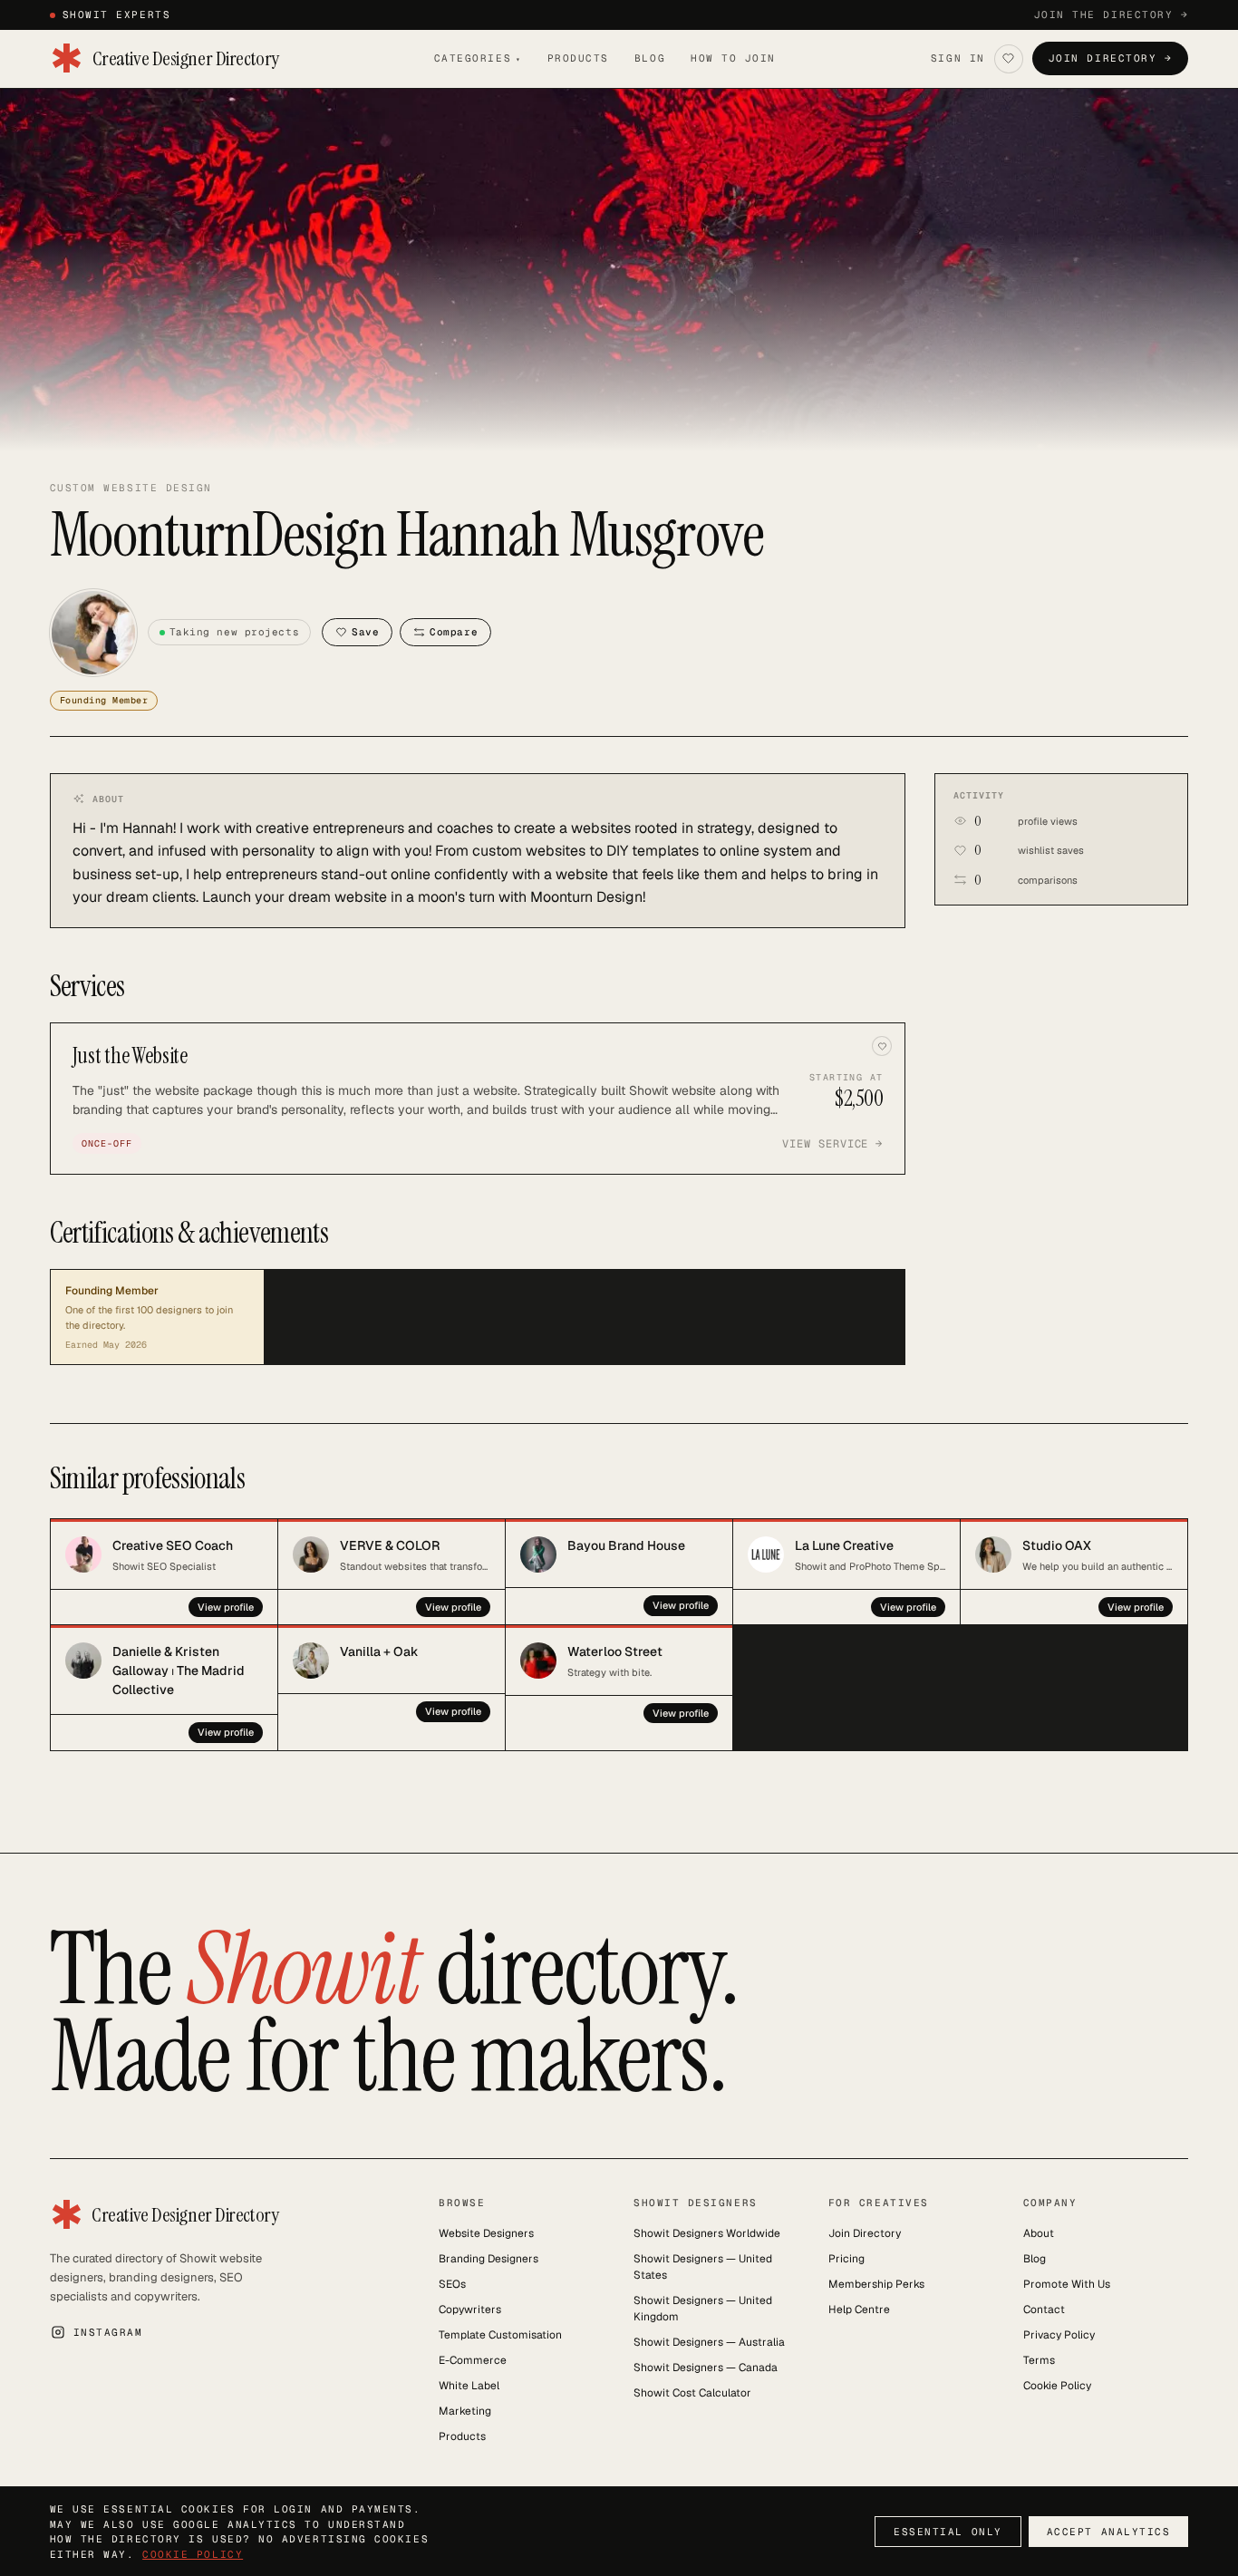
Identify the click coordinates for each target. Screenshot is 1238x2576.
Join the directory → (1112, 15)
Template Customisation (500, 2335)
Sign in (958, 58)
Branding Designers (488, 2259)
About (1039, 2233)
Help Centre (859, 2310)
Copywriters (470, 2310)
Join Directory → (1111, 58)
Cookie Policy (1057, 2386)
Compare (454, 632)
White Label (469, 2386)
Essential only (948, 2532)
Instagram (108, 2332)
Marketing (465, 2411)
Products (578, 58)
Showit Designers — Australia (709, 2342)
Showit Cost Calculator (692, 2393)
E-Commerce (473, 2360)
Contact (1044, 2310)
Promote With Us (1067, 2284)
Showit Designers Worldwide (707, 2233)
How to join (733, 58)
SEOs (452, 2284)
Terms (1039, 2360)
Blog (650, 58)
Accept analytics (1109, 2532)
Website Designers (486, 2233)
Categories (478, 58)
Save (365, 632)
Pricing (846, 2259)
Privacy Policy (1059, 2335)
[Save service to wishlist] (882, 1046)
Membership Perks (876, 2284)
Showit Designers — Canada (706, 2368)
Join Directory (865, 2233)
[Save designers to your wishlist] (1009, 59)
